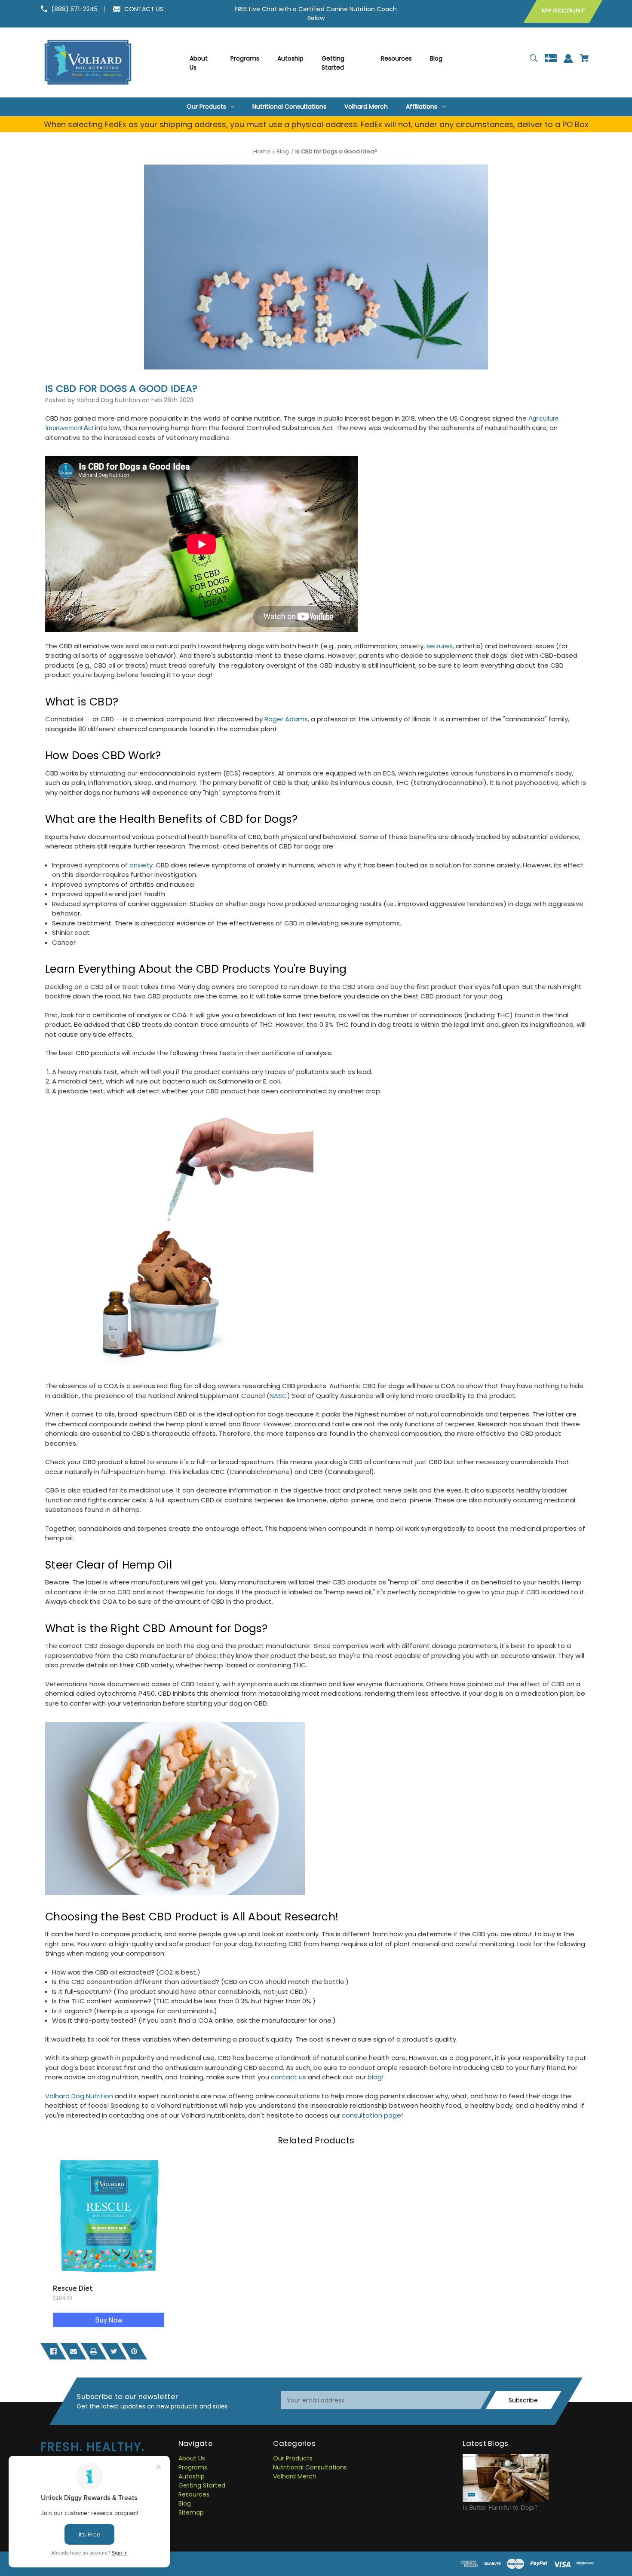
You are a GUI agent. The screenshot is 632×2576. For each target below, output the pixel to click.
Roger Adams (286, 719)
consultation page (371, 2115)
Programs (193, 2467)
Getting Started (202, 2485)
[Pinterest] (134, 2351)
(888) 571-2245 (74, 9)
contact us (288, 2077)
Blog (185, 2503)
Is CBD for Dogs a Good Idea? (121, 389)
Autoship (192, 2476)
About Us (192, 2458)
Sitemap (191, 2512)
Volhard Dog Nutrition (79, 2096)
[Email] (74, 2351)
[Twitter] (114, 2351)
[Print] (94, 2351)
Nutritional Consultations (310, 2467)
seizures (440, 646)
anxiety (141, 865)
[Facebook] (53, 2351)
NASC (278, 1396)
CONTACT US (144, 9)
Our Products (293, 2458)
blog (375, 2077)
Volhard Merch (295, 2476)
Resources (194, 2494)
